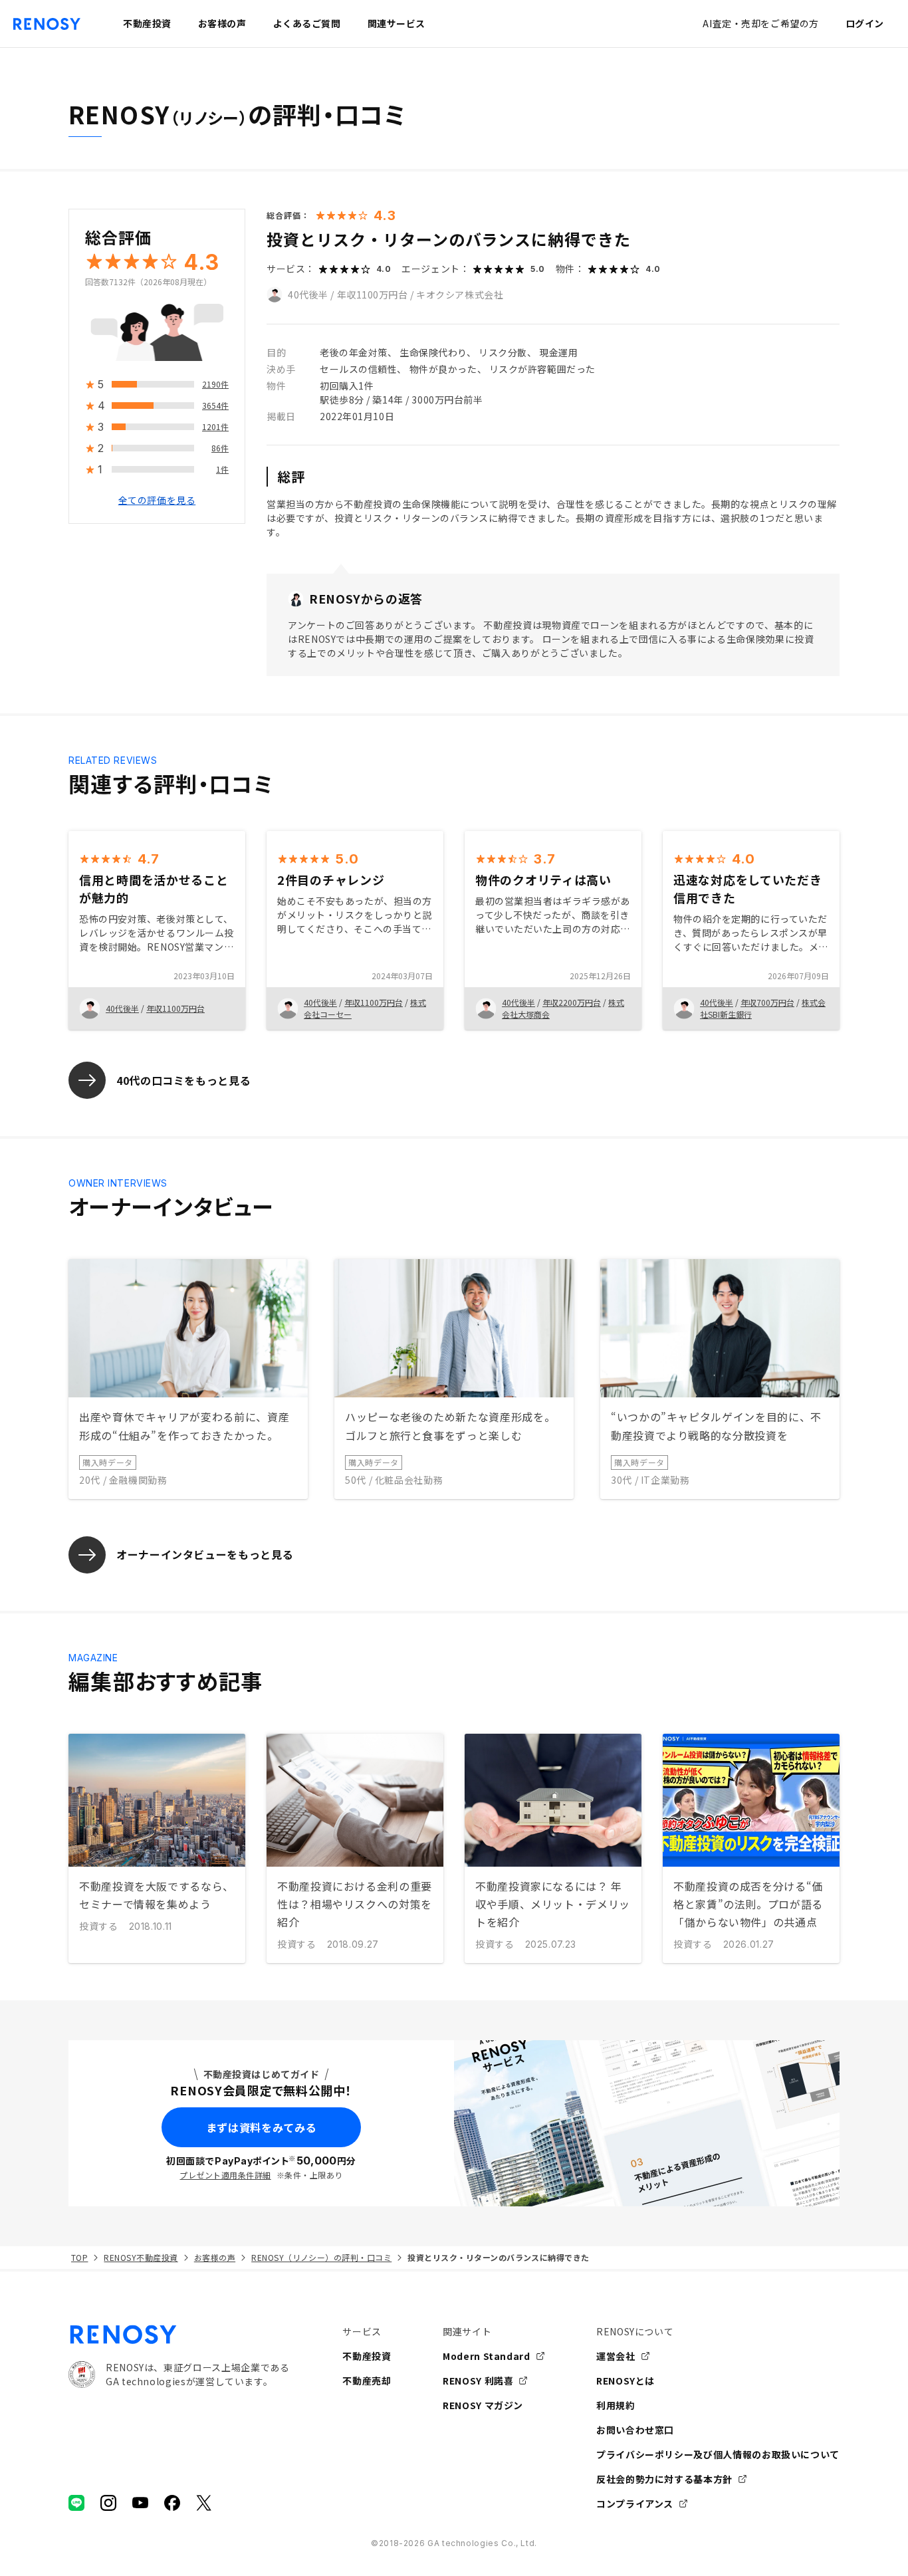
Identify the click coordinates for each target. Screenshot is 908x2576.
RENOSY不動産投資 (141, 2257)
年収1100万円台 (373, 294)
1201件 (215, 427)
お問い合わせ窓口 (635, 2430)
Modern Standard (487, 2356)
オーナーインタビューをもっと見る (205, 1554)
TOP (79, 2257)
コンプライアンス (635, 2504)
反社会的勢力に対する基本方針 (664, 2479)
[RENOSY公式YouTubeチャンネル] (140, 2503)
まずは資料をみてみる (261, 2127)
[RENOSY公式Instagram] (108, 2503)
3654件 (215, 406)
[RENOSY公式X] (204, 2503)
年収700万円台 (767, 1002)
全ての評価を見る (157, 501)
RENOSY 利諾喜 (478, 2381)
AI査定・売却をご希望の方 (760, 23)
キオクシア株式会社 (460, 294)
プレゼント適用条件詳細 (225, 2175)
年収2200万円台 (572, 1002)
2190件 (215, 385)
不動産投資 (367, 2356)
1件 (222, 470)
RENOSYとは (625, 2381)
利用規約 (616, 2405)
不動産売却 (367, 2381)
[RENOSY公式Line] (76, 2503)
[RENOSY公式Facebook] (172, 2503)
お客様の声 (215, 2257)
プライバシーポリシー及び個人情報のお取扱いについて (718, 2454)
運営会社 (616, 2356)
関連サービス (397, 23)
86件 (220, 448)
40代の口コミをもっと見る (183, 1080)
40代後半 (308, 294)
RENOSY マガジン (483, 2405)
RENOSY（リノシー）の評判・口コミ (321, 2257)
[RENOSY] (179, 2335)
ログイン (865, 23)
